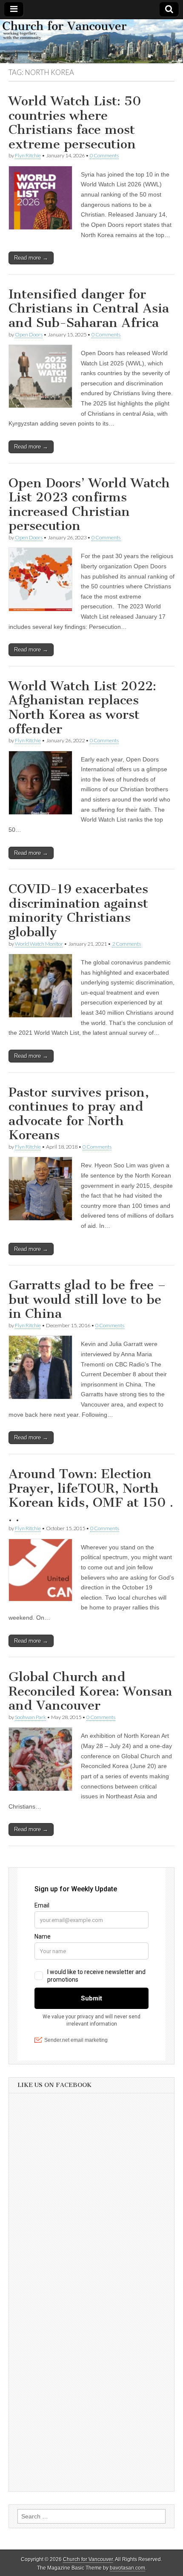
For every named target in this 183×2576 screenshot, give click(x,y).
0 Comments (104, 155)
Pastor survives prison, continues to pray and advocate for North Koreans (79, 1114)
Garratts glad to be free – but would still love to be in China (87, 1299)
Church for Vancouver (88, 2559)
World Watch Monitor (39, 944)
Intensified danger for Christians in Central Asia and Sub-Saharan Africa (89, 308)
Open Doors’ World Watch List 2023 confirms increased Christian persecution (89, 505)
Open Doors (29, 334)
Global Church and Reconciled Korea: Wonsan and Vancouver (90, 1691)
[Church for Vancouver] (91, 41)
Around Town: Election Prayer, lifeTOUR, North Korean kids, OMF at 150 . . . (91, 1495)
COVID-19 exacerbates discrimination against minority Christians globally (78, 910)
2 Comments (126, 944)
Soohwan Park (30, 1717)
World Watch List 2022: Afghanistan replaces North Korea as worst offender (82, 708)
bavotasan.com (127, 2568)
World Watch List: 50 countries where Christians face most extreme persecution (75, 123)
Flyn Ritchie (28, 155)
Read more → (31, 258)
